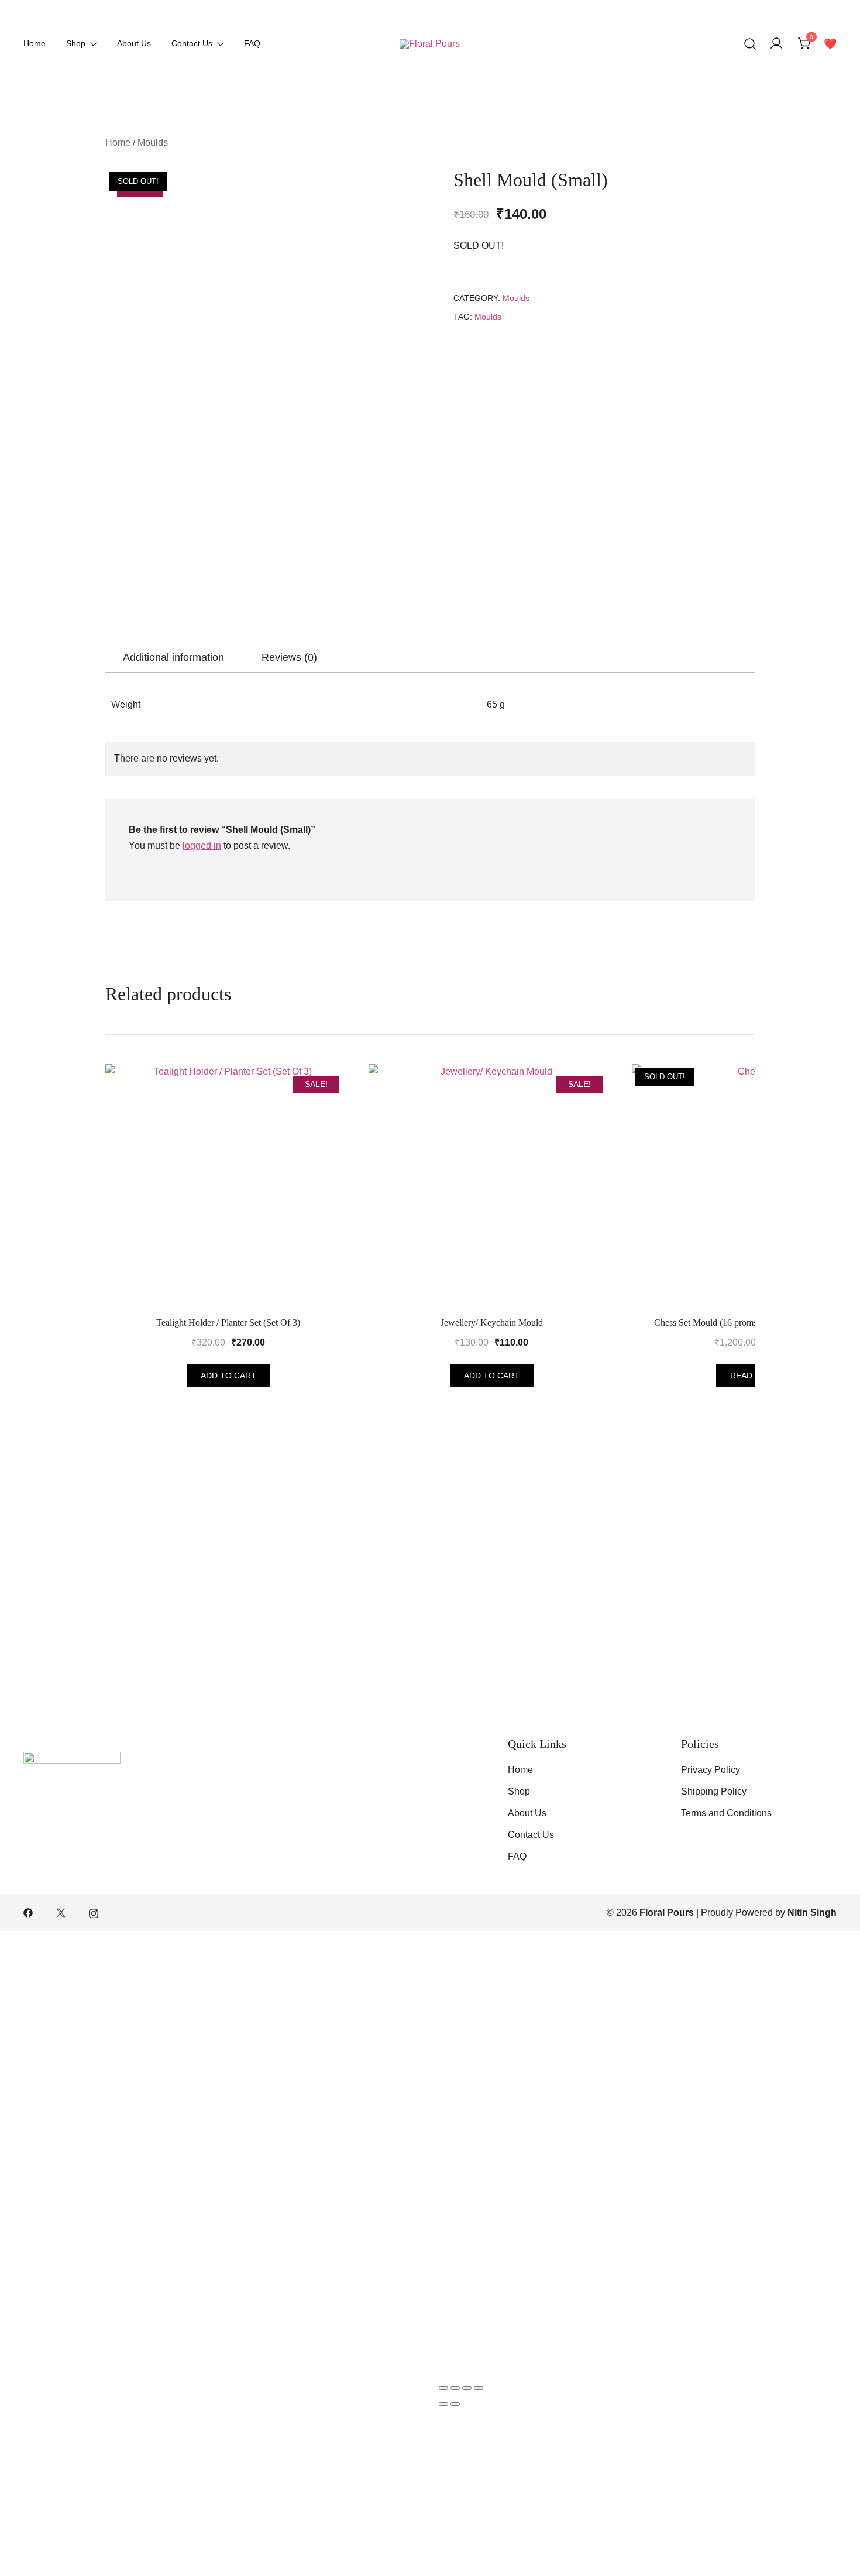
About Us (134, 43)
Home (35, 43)
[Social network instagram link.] (94, 1913)
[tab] (173, 657)
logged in (202, 845)
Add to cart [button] (228, 1376)
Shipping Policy (714, 1791)
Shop (76, 43)
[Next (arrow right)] (455, 2404)
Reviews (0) (289, 657)
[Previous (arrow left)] (443, 2404)
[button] (459, 349)
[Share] (467, 2388)
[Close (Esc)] (479, 2388)
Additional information (173, 657)
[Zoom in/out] (443, 2388)
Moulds (153, 143)
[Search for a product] (750, 44)
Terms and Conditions (726, 1813)
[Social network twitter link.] (61, 1913)
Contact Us (192, 43)
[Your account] (776, 44)
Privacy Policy (711, 1770)
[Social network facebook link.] (28, 1913)
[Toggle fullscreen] (455, 2388)
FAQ (252, 43)
